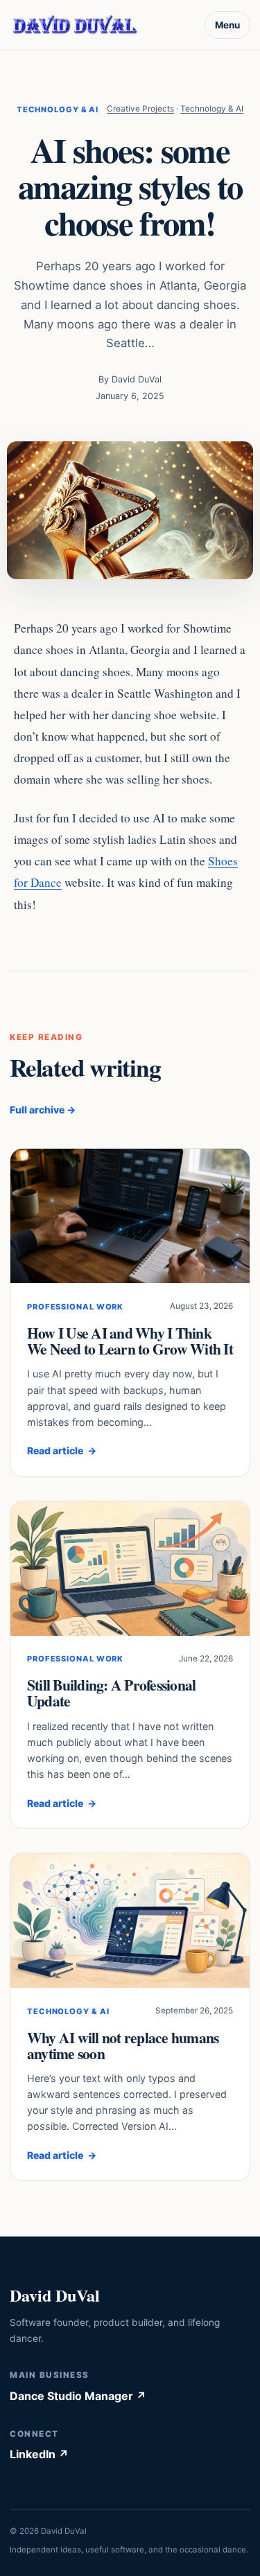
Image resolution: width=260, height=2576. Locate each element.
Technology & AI (58, 109)
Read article (62, 1450)
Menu (227, 25)
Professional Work (75, 1307)
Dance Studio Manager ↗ (78, 2396)
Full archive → (43, 1110)
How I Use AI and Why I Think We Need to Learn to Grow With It (130, 1341)
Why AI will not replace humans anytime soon (123, 2045)
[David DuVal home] (75, 25)
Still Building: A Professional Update (111, 1693)
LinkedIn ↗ (39, 2454)
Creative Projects (140, 109)
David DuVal (55, 2295)
